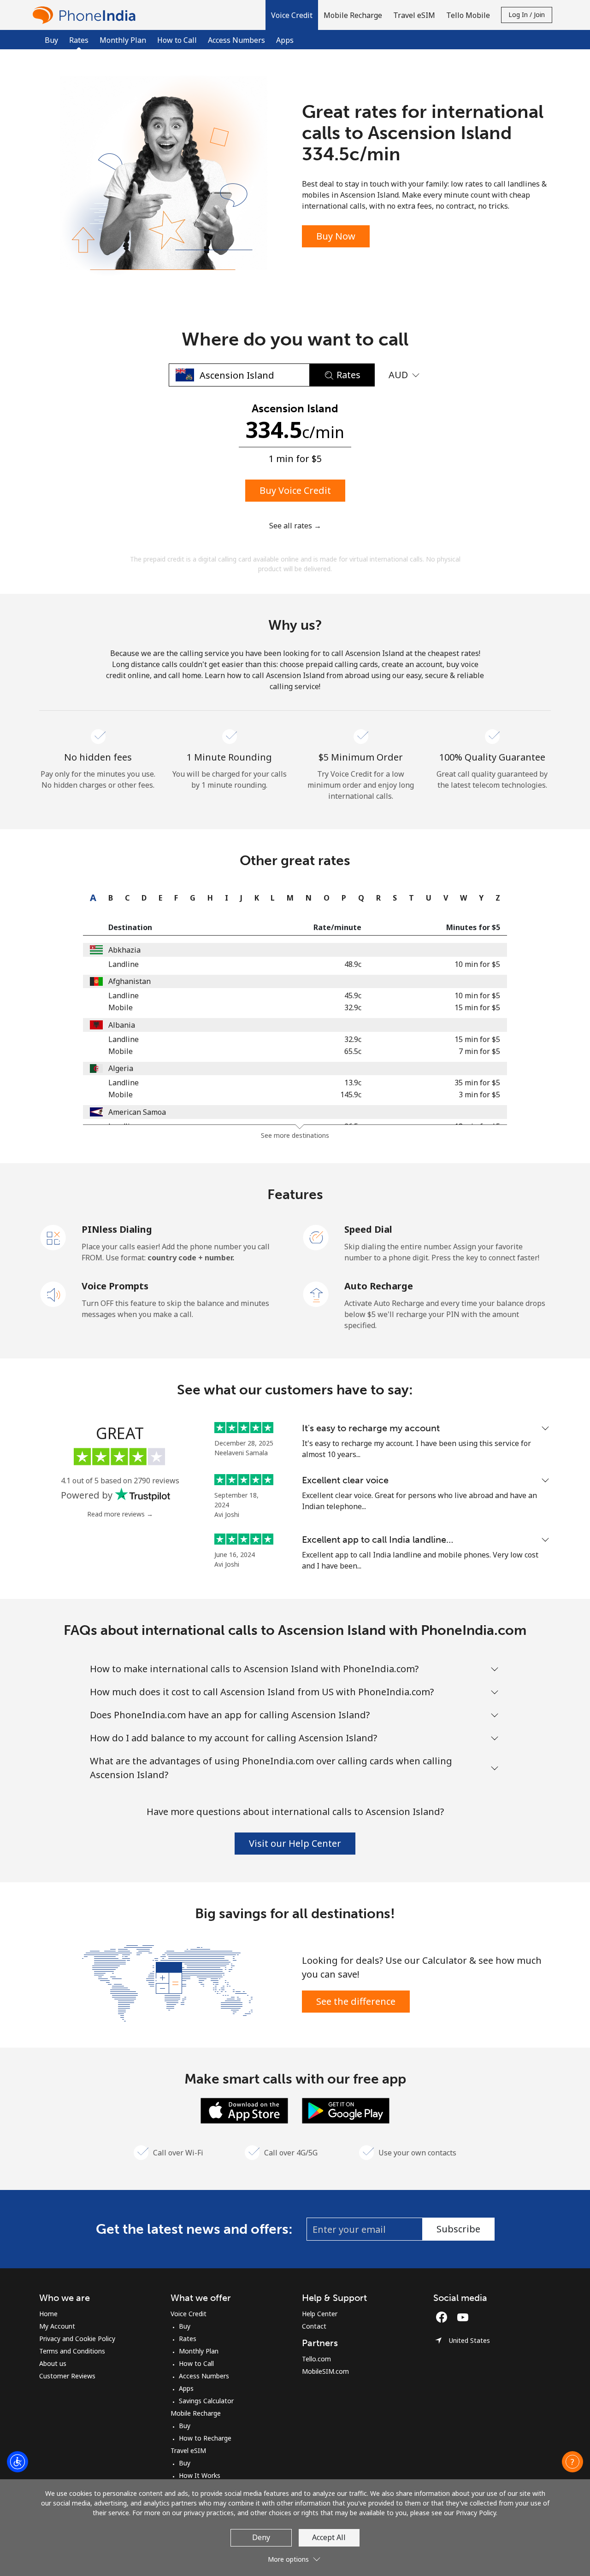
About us (53, 2363)
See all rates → (295, 526)
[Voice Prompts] (53, 1294)
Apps (285, 40)
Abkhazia (124, 950)
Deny (261, 2537)
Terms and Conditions (72, 2351)
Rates (188, 2339)
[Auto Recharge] (316, 1294)
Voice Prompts (115, 1286)
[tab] (91, 898)
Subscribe (458, 2229)
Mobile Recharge (196, 2413)
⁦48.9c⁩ (353, 964)
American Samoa (137, 1112)
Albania (122, 1025)
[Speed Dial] (316, 1237)
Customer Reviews (67, 2376)
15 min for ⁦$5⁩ (477, 1007)
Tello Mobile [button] (468, 15)
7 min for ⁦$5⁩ (479, 1051)
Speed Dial (368, 1229)
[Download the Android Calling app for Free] (346, 2110)
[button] (292, 15)
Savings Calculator (206, 2401)
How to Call (177, 40)
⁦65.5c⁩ (353, 1051)
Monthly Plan (123, 40)
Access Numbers (236, 40)
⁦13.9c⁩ (353, 1083)
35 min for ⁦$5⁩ (477, 1083)
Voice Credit (189, 2314)
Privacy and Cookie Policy (77, 2339)
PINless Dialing (117, 1229)
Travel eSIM (188, 2450)
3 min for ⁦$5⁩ (479, 1095)
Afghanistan (130, 981)
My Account (57, 2326)
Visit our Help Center (295, 1843)
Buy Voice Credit (295, 490)
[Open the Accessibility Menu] (18, 2462)
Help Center (320, 2314)
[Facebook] (444, 2317)
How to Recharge (205, 2438)
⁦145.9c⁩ (351, 1095)
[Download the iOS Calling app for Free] (244, 2110)
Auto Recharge (379, 1286)
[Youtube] (465, 2317)
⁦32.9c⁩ (353, 1007)
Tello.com (316, 2359)
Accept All (329, 2537)
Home (48, 2314)
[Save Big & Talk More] (167, 1982)
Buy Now (336, 236)
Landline (124, 964)
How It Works (200, 2475)
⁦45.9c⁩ (353, 995)
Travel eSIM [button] (414, 15)
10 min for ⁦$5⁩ (477, 964)
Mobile (121, 1007)
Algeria (121, 1068)
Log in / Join (527, 15)
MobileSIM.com (325, 2371)
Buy (51, 40)
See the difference (356, 2001)
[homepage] (86, 15)
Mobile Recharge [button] (353, 15)
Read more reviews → (120, 1514)
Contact (314, 2326)
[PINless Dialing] (53, 1237)
